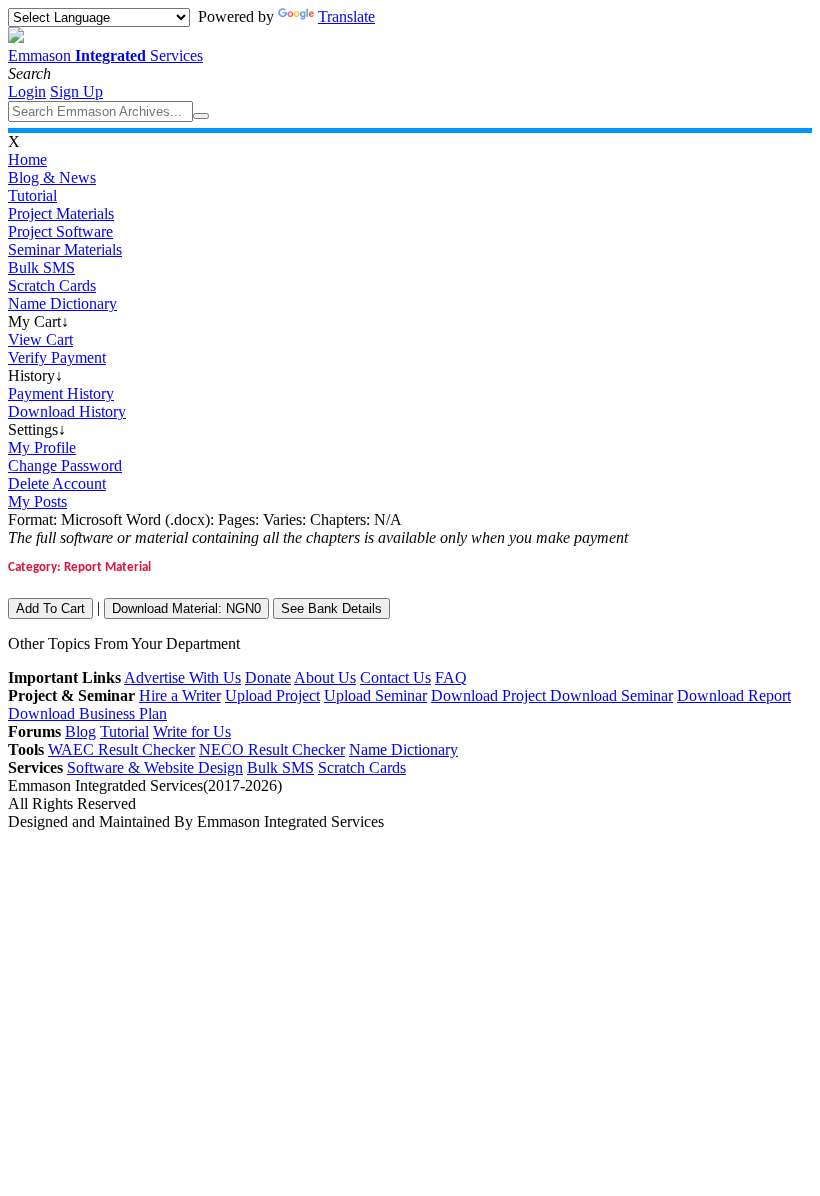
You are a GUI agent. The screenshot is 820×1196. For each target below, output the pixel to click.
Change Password (65, 465)
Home (27, 159)
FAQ (451, 677)
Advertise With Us (182, 677)
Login (27, 91)
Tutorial (32, 195)
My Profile (42, 447)
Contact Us (395, 677)
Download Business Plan (87, 713)
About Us (325, 677)
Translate (346, 16)
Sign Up (76, 91)
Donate (268, 677)
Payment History (61, 393)
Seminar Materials (65, 249)
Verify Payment (57, 357)
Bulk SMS (41, 267)
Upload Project (272, 695)
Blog (80, 731)
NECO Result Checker (272, 749)
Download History (67, 411)
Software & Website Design (155, 767)
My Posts (37, 501)
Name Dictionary (62, 303)
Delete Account (57, 483)
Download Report (734, 695)
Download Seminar (611, 695)
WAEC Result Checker (121, 749)
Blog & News (52, 177)
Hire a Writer (180, 695)
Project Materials (61, 213)
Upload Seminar (375, 695)
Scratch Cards (52, 285)
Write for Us (192, 731)
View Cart (40, 339)
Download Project (490, 695)
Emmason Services (105, 55)
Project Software (60, 231)
